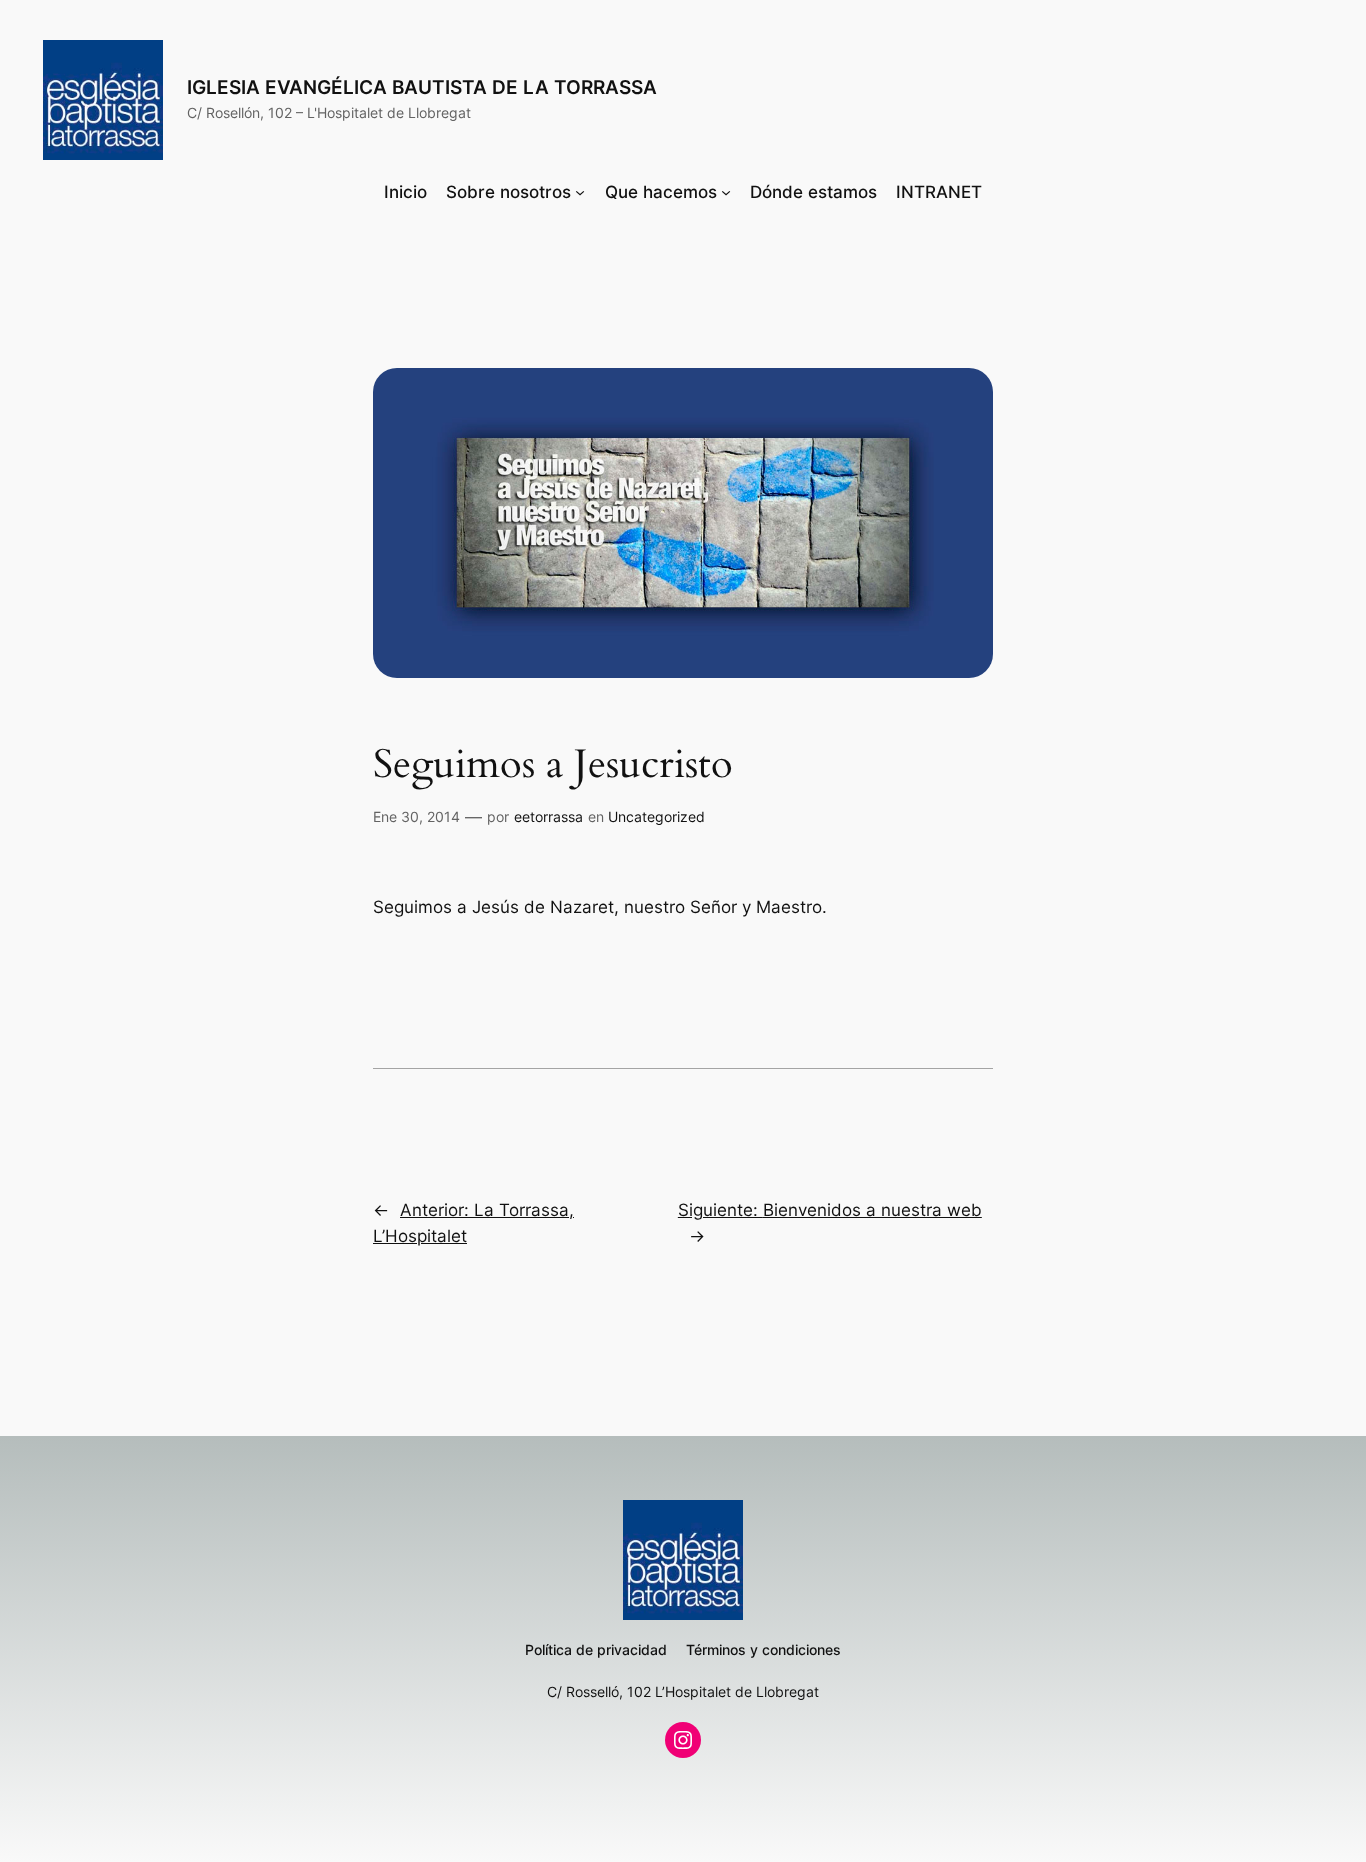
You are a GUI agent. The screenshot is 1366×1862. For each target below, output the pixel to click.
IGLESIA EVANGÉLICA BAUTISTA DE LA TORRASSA (422, 87)
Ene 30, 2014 (416, 816)
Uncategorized (656, 816)
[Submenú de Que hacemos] (726, 192)
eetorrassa (548, 816)
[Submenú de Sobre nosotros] (580, 192)
